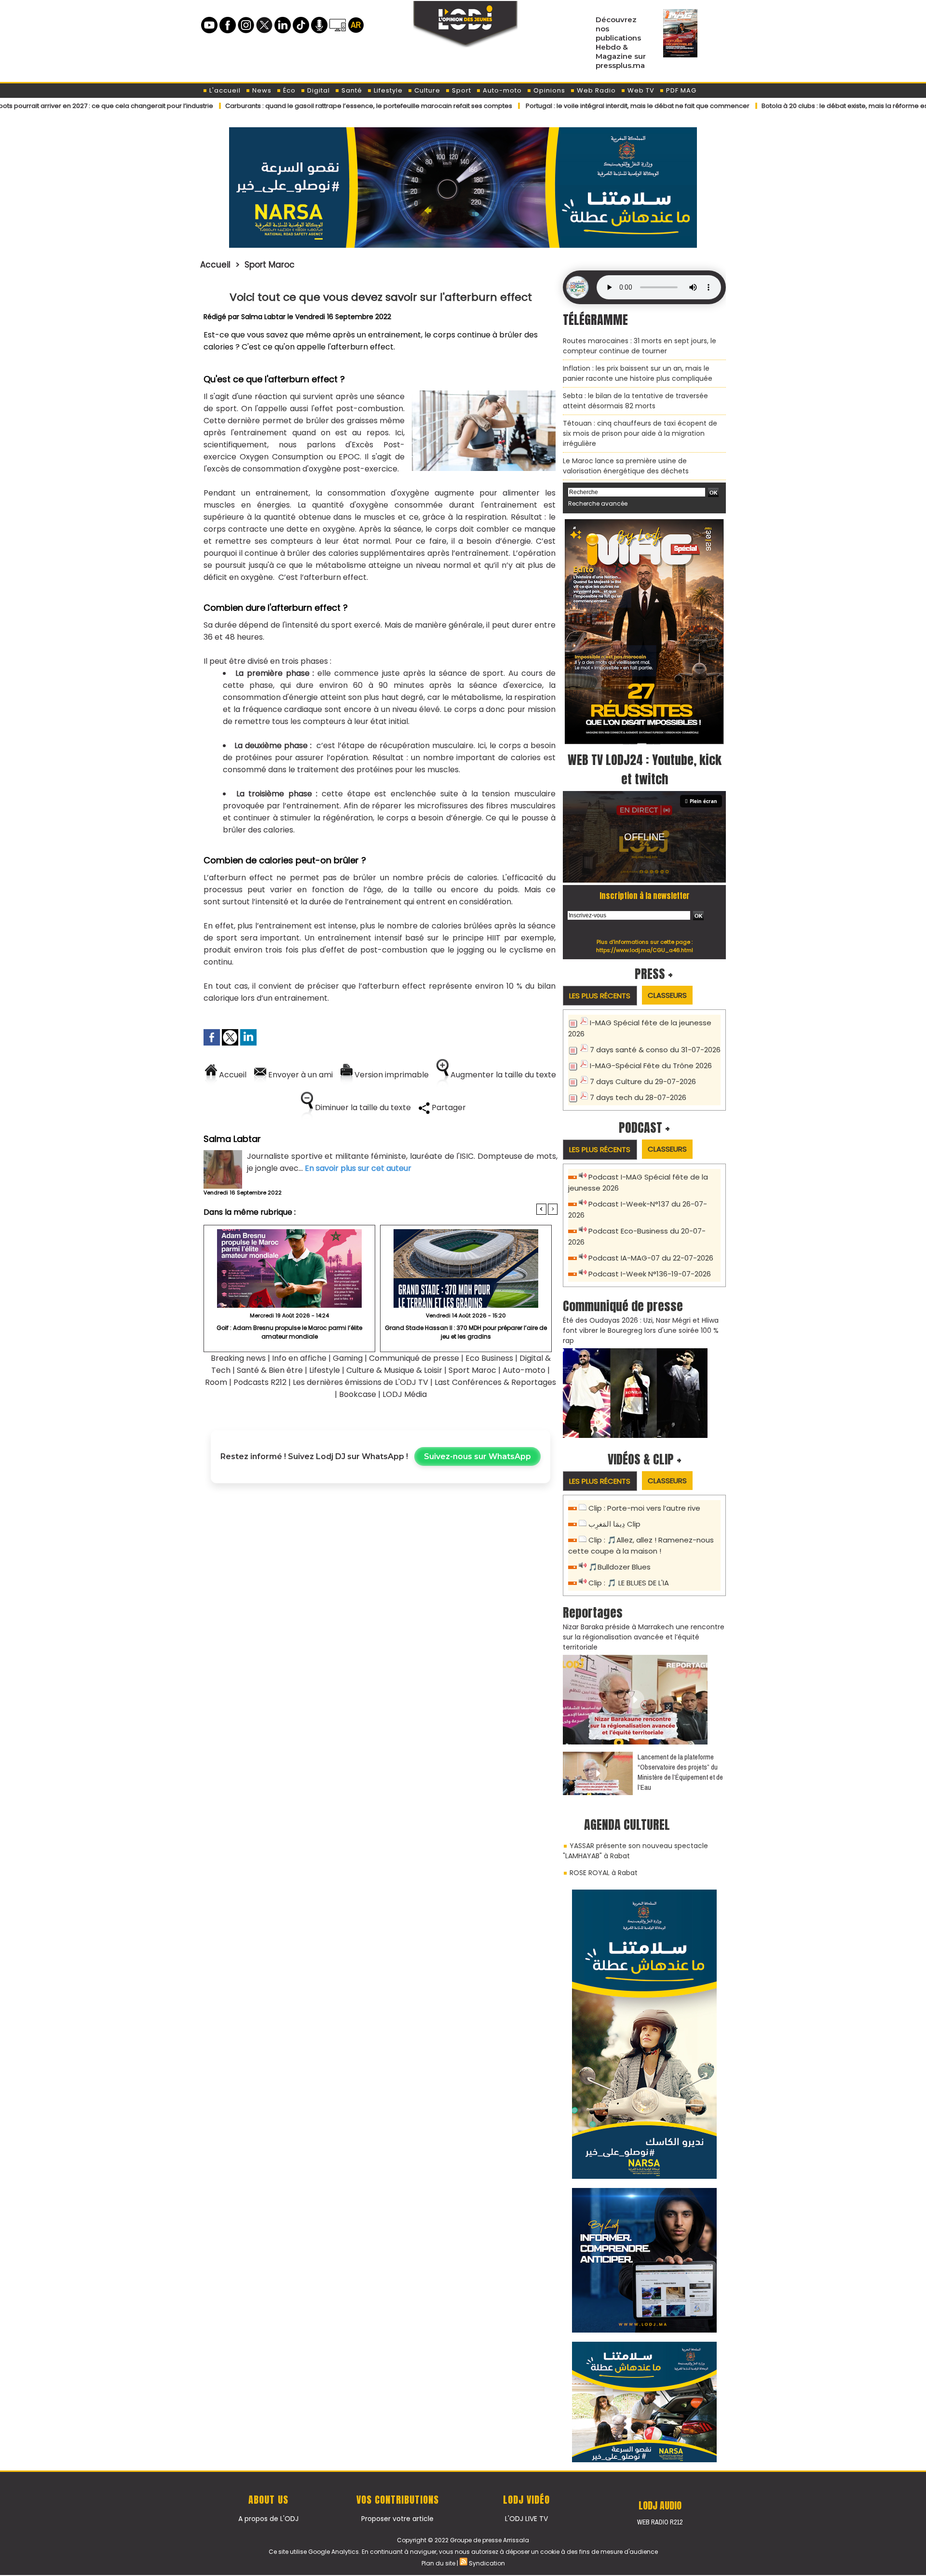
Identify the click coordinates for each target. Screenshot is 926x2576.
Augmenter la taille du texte (502, 1075)
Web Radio (595, 90)
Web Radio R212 (660, 2522)
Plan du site (438, 2563)
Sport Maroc (270, 265)
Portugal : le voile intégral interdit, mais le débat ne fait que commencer (546, 106)
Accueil (215, 265)
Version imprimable (391, 1075)
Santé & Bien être (270, 1370)
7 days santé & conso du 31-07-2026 (655, 1050)
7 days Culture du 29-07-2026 (643, 1081)
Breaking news (238, 1358)
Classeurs (667, 995)
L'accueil (224, 90)
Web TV (640, 90)
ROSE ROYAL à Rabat (604, 1873)
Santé (351, 90)
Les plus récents (600, 996)
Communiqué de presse (415, 1358)
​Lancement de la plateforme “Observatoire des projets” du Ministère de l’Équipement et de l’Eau (680, 1772)
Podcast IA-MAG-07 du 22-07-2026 (651, 1258)
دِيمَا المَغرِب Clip (614, 1524)
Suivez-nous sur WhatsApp (477, 1456)
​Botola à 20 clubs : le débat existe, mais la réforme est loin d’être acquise (784, 106)
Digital (318, 90)
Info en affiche (299, 1358)
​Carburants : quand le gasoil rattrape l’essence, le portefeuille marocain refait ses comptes (278, 106)
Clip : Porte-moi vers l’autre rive (644, 1508)
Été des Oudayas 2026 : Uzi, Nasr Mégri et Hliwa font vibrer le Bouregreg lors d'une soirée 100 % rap (641, 1330)
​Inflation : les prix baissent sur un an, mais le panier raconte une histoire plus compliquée (638, 373)
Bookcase (358, 1394)
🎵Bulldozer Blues (620, 1567)
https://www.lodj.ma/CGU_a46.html (645, 950)
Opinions (548, 90)
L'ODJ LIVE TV (526, 2519)
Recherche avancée (598, 503)
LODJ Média (405, 1394)
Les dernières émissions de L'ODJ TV (361, 1382)
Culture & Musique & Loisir (395, 1370)
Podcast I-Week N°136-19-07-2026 (650, 1274)
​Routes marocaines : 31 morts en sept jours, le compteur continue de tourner (640, 346)
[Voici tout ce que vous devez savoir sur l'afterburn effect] (484, 394)
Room (216, 1382)
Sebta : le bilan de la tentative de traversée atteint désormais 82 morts (635, 401)
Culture (426, 90)
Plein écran (703, 801)
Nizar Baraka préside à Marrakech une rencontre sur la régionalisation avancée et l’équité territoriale (644, 1637)
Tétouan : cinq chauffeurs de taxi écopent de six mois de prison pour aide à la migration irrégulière (640, 433)
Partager (448, 1107)
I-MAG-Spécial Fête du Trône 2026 (651, 1066)
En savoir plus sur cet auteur (358, 1168)
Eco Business (489, 1358)
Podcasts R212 (260, 1382)
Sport (461, 90)
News (261, 90)
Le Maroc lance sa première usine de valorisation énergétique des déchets (626, 466)
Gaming (348, 1358)
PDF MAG (680, 90)
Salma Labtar (263, 317)
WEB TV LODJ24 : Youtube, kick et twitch (645, 769)
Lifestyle (387, 90)
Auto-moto (501, 90)
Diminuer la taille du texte (362, 1107)
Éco (288, 90)
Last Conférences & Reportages (495, 1382)
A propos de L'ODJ (268, 2519)
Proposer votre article (397, 2519)
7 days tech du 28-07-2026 (638, 1097)
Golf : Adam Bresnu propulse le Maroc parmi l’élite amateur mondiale (289, 1332)
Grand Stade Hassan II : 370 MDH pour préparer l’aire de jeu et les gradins (466, 1332)
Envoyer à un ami (300, 1075)
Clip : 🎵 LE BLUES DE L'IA (629, 1583)
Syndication (487, 2563)
